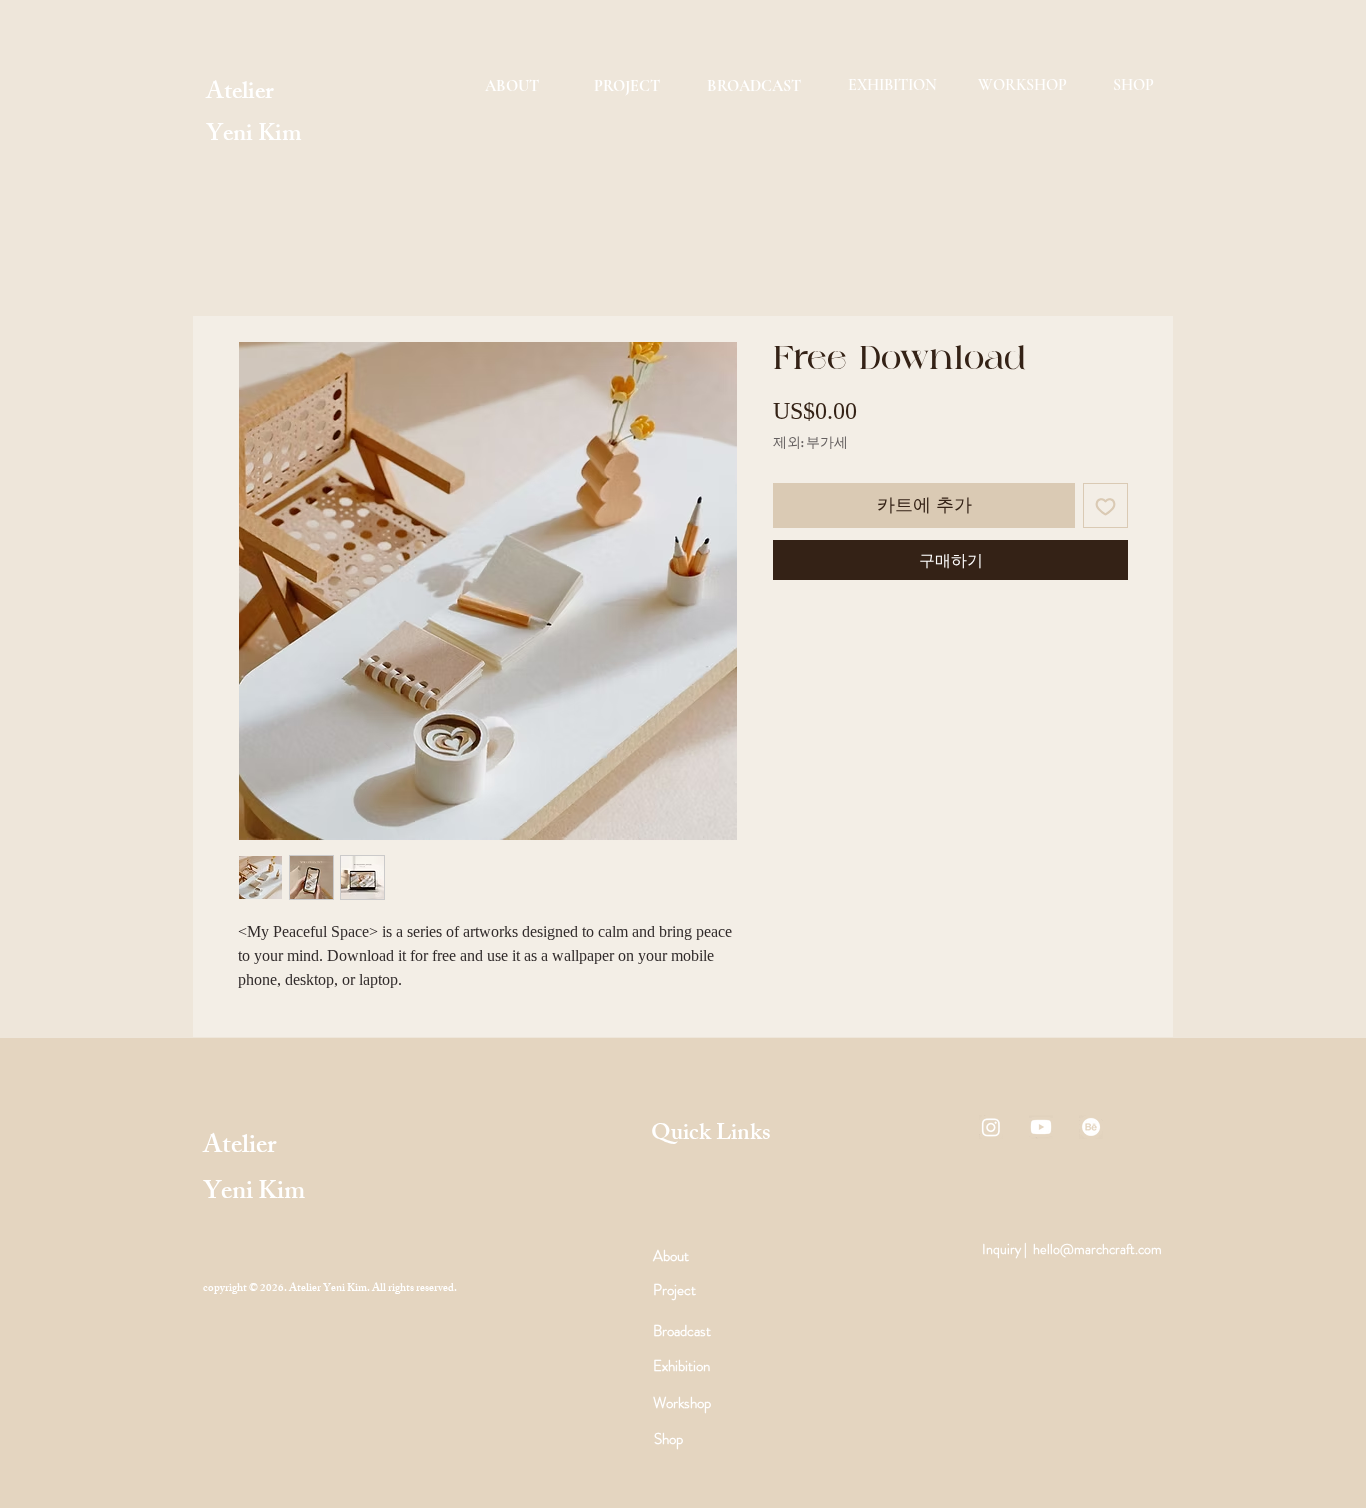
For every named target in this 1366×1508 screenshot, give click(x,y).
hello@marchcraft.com (1097, 1249)
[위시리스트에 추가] (1105, 505)
